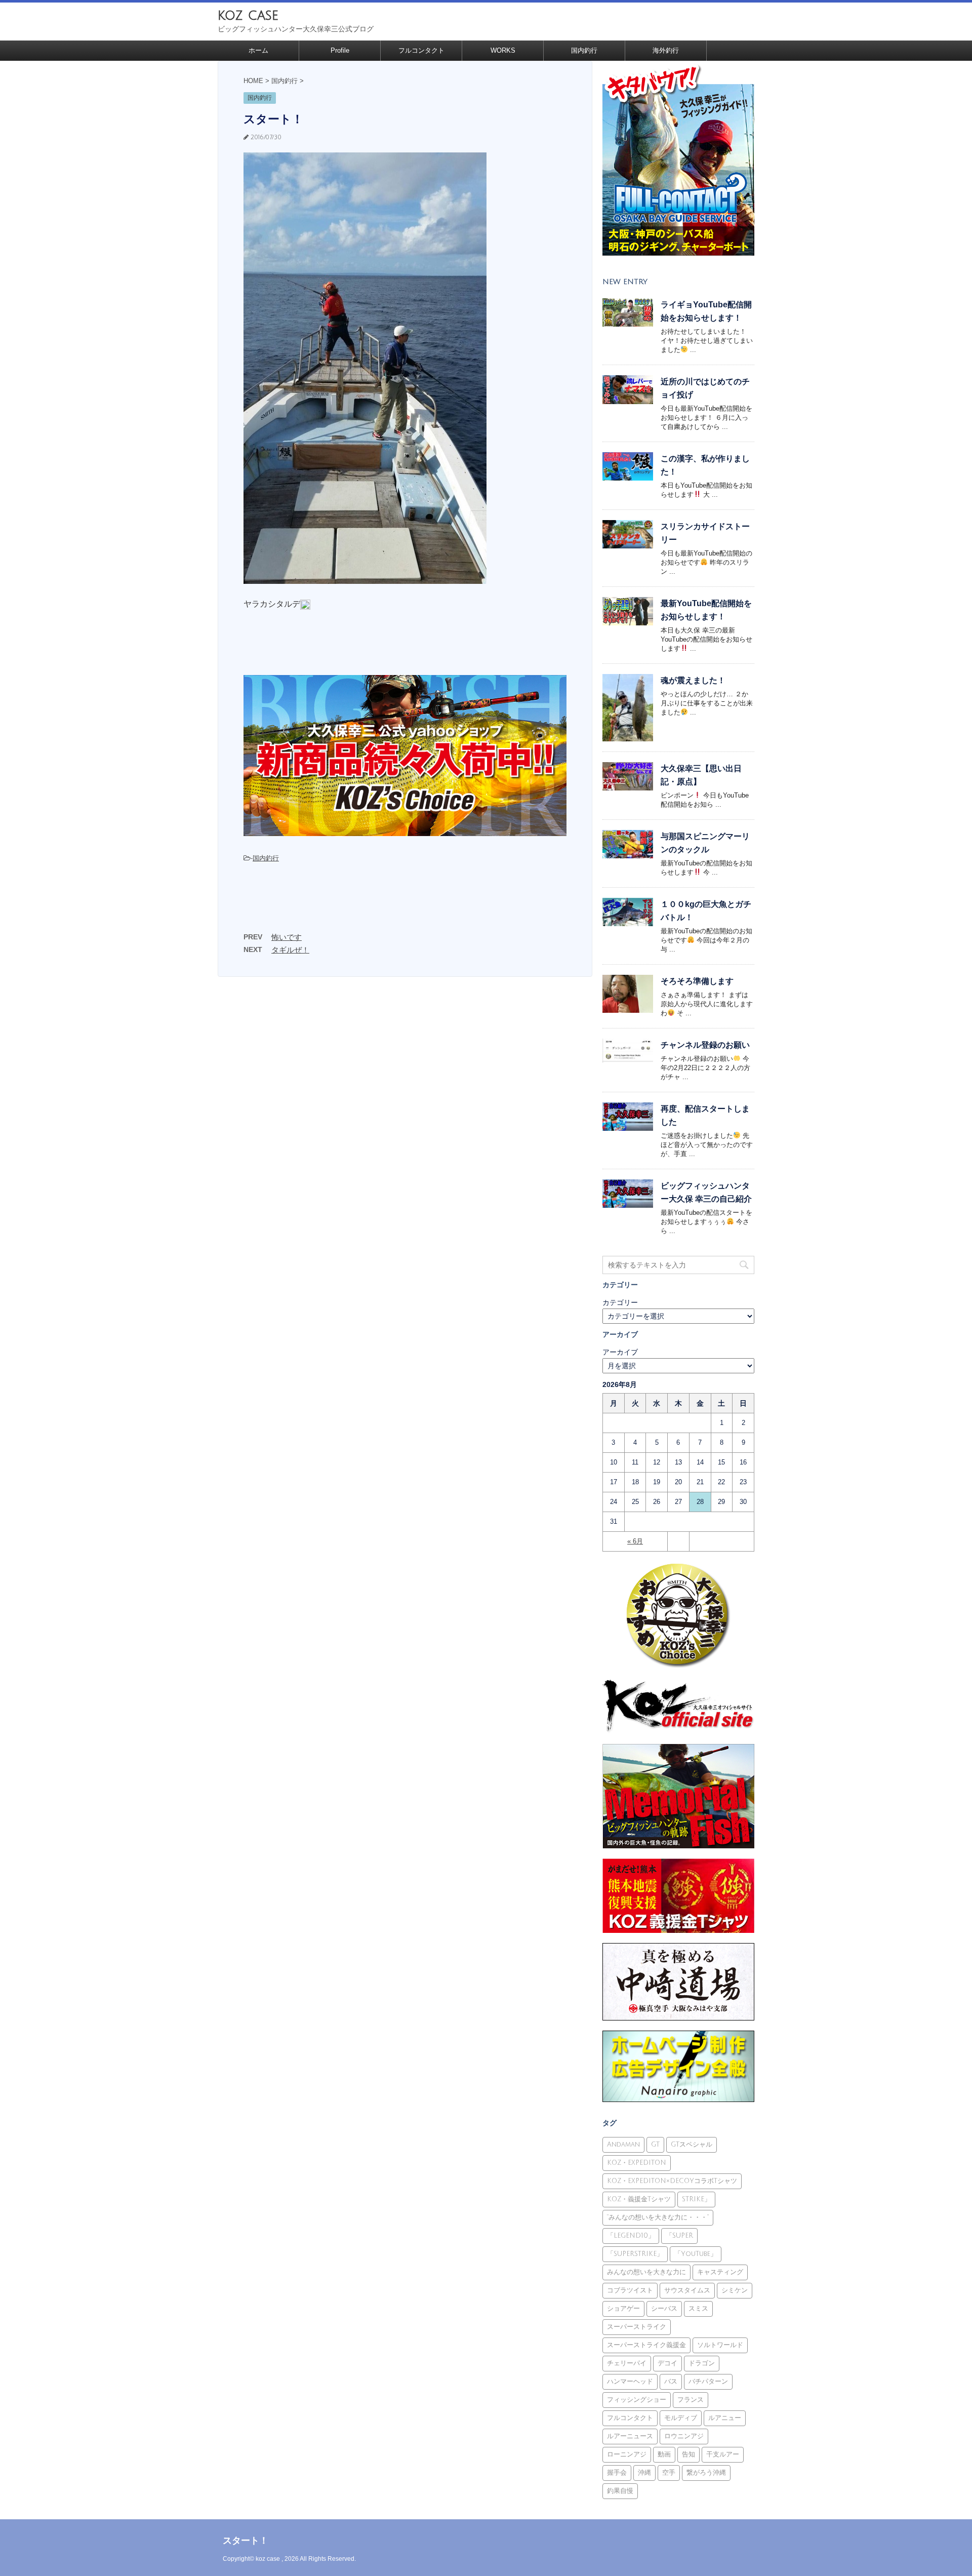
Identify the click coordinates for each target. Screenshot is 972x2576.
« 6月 (635, 1541)
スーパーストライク (637, 2327)
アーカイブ (620, 1352)
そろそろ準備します (697, 981)
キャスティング (720, 2272)
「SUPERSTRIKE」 (635, 2254)
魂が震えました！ (693, 680)
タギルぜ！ (290, 950)
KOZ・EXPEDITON (637, 2163)
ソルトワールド (720, 2345)
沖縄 (644, 2473)
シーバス (664, 2309)
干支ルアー (723, 2454)
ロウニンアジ (684, 2436)
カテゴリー (620, 1302)
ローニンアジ (627, 2454)
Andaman (623, 2145)
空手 (669, 2473)
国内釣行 (584, 50)
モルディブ (681, 2418)
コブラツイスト (630, 2290)
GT (655, 2145)
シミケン (735, 2290)
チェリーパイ (627, 2363)
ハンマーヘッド (630, 2382)
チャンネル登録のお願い (705, 1045)
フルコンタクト (421, 50)
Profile (340, 50)
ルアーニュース (630, 2436)
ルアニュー (725, 2418)
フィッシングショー (637, 2400)
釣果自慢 (620, 2491)
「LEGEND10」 (631, 2236)
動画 (664, 2454)
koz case (248, 15)
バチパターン (708, 2382)
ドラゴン (702, 2363)
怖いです (287, 937)
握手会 (617, 2473)
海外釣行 (666, 50)
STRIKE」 (696, 2199)
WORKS (503, 50)
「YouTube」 (696, 2254)
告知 (688, 2454)
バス (671, 2382)
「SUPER (679, 2236)
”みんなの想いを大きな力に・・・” (658, 2217)
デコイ (667, 2363)
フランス (691, 2400)
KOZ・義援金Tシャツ (639, 2199)
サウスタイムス (687, 2290)
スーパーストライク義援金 (646, 2345)
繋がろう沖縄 (706, 2473)
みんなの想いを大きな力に (646, 2272)
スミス (698, 2309)
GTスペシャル (692, 2145)
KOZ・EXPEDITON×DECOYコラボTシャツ (672, 2181)
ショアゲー (623, 2309)
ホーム (258, 50)
